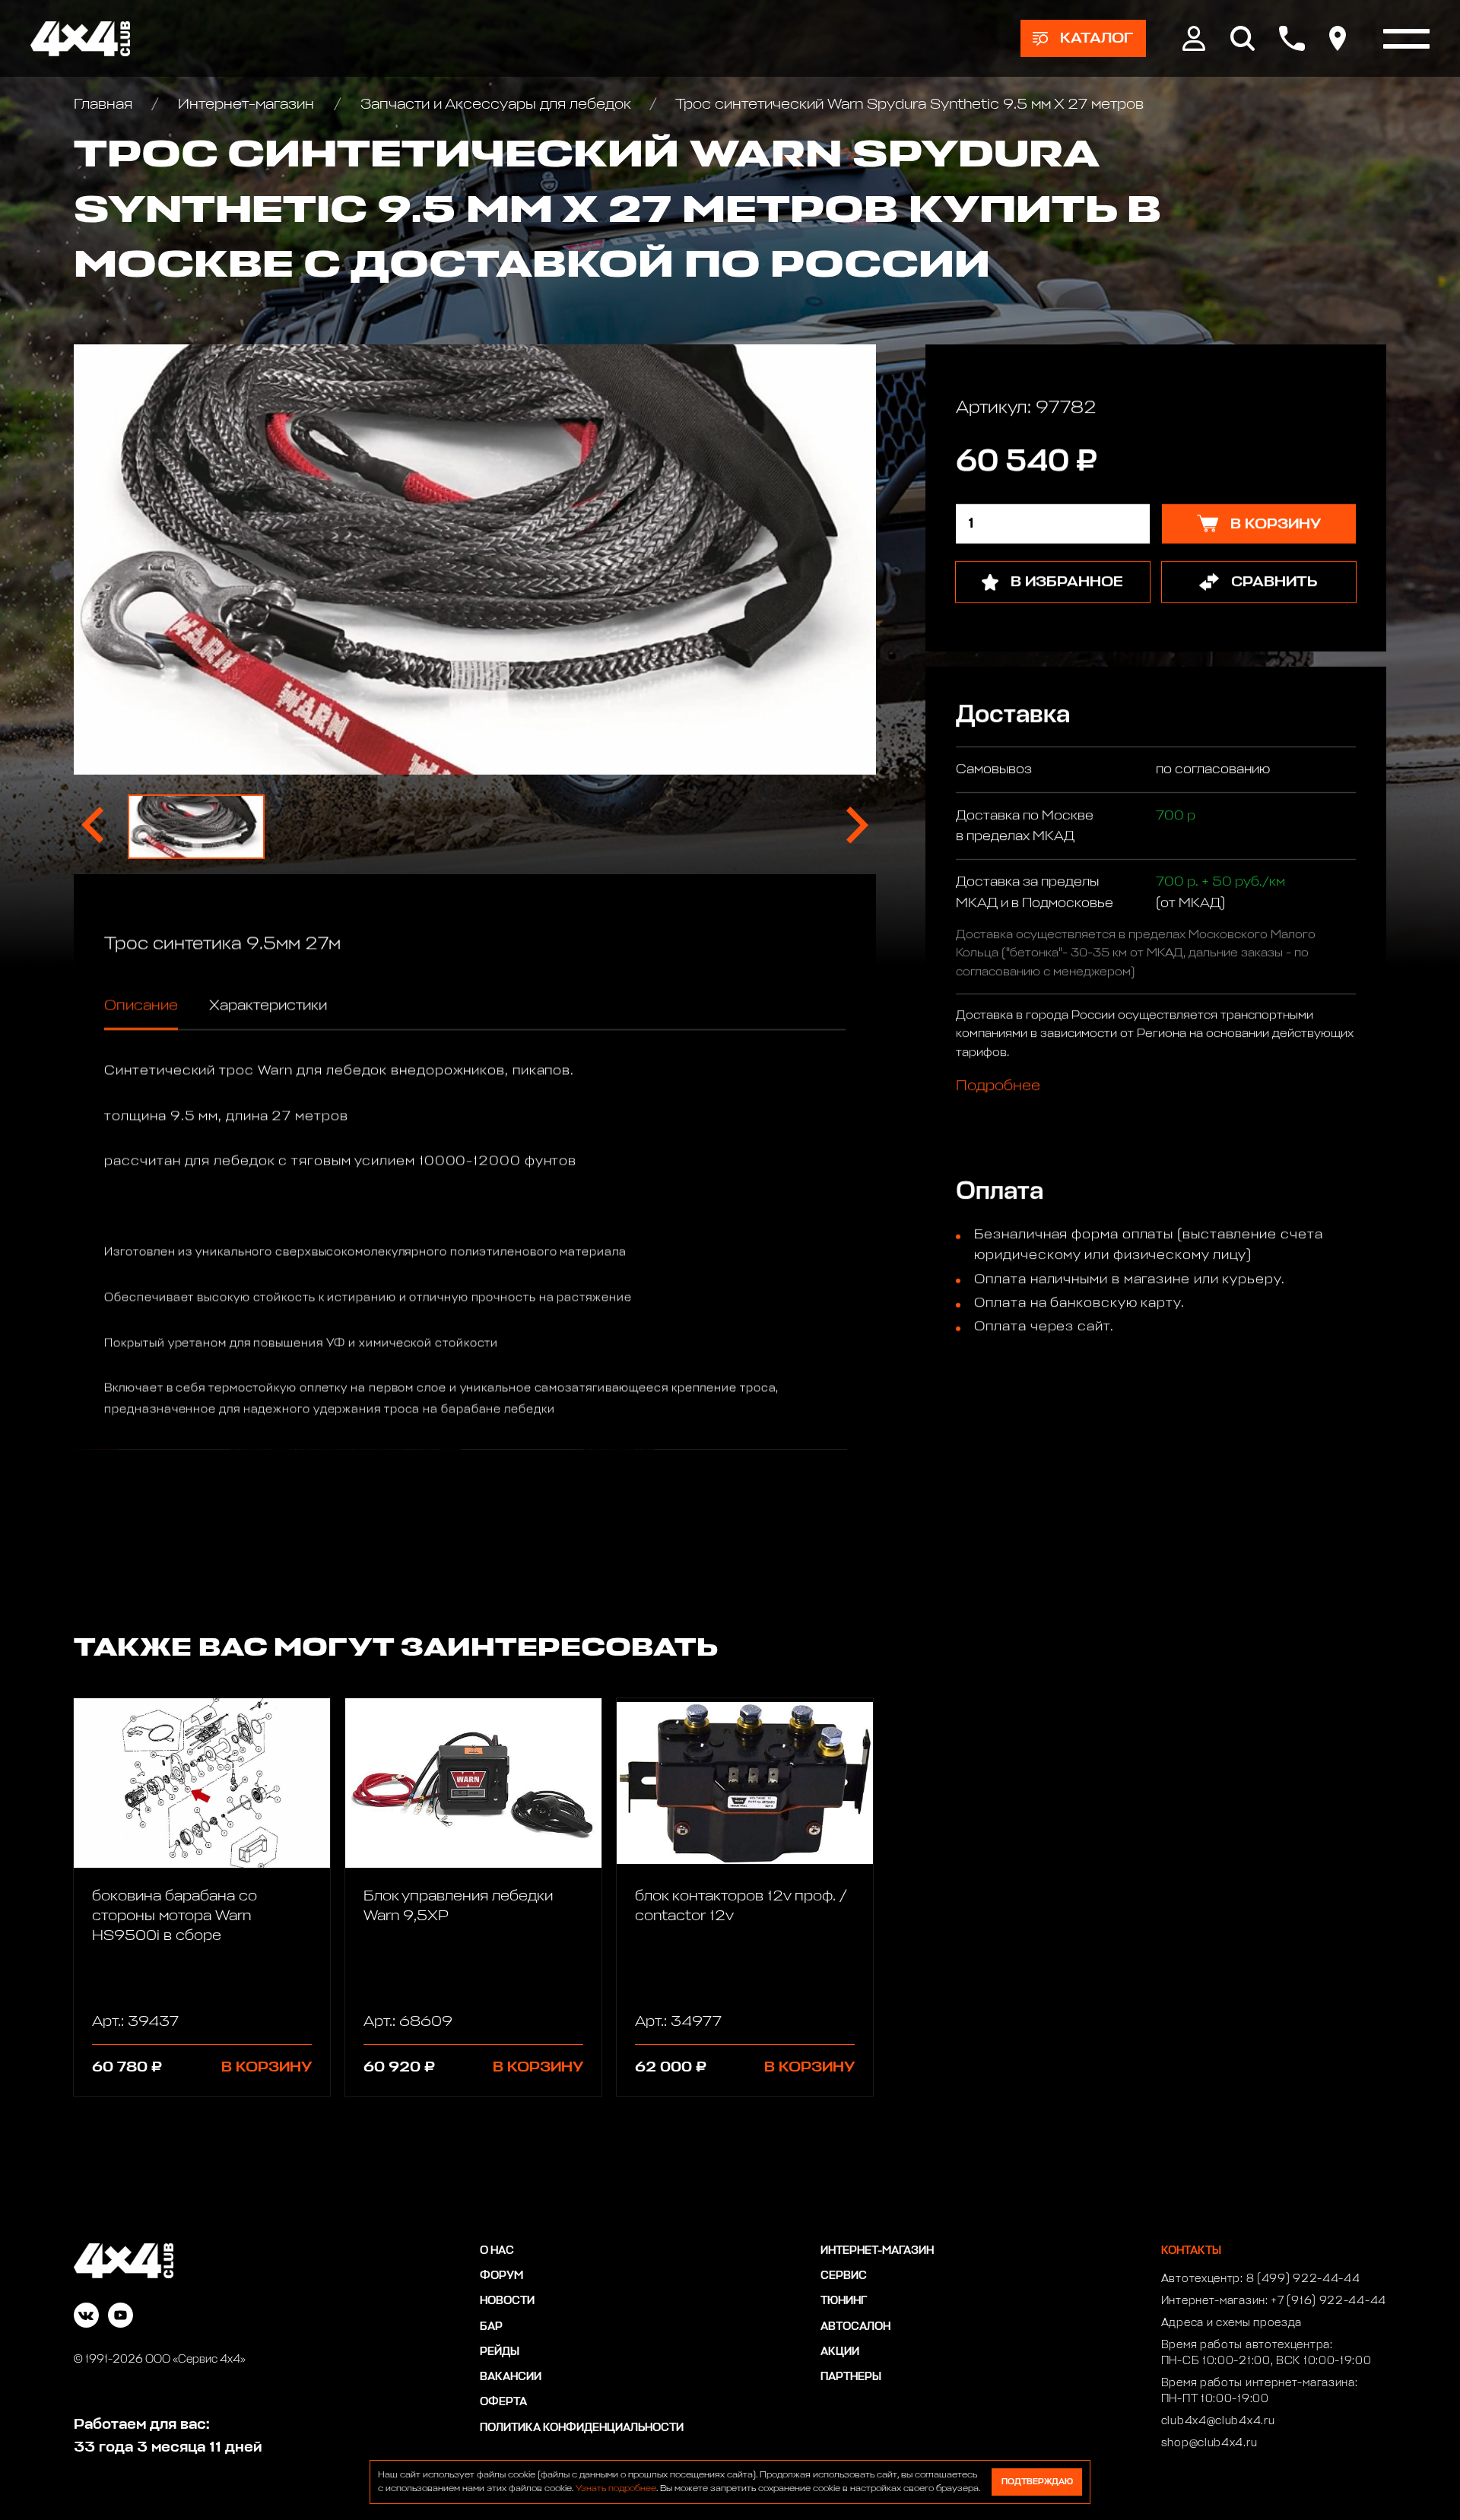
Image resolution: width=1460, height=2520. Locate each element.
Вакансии (511, 2377)
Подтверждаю (1037, 2482)
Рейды (500, 2352)
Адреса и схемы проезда (1231, 2323)
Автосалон (855, 2327)
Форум (501, 2276)
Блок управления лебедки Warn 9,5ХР (458, 1906)
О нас (497, 2251)
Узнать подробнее (616, 2489)
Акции (840, 2352)
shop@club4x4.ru (1209, 2443)
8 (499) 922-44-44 (1303, 2279)
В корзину (267, 2067)
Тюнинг (844, 2301)
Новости (507, 2301)
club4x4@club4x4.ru (1218, 2421)
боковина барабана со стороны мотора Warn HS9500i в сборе (175, 1916)
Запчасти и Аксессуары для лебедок (495, 104)
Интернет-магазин (246, 104)
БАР (491, 2327)
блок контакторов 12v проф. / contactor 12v (741, 1906)
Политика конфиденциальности (582, 2428)
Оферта (503, 2402)
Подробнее (998, 1086)
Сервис (844, 2276)
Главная (105, 104)
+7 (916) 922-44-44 (1328, 2301)
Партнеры (851, 2377)
